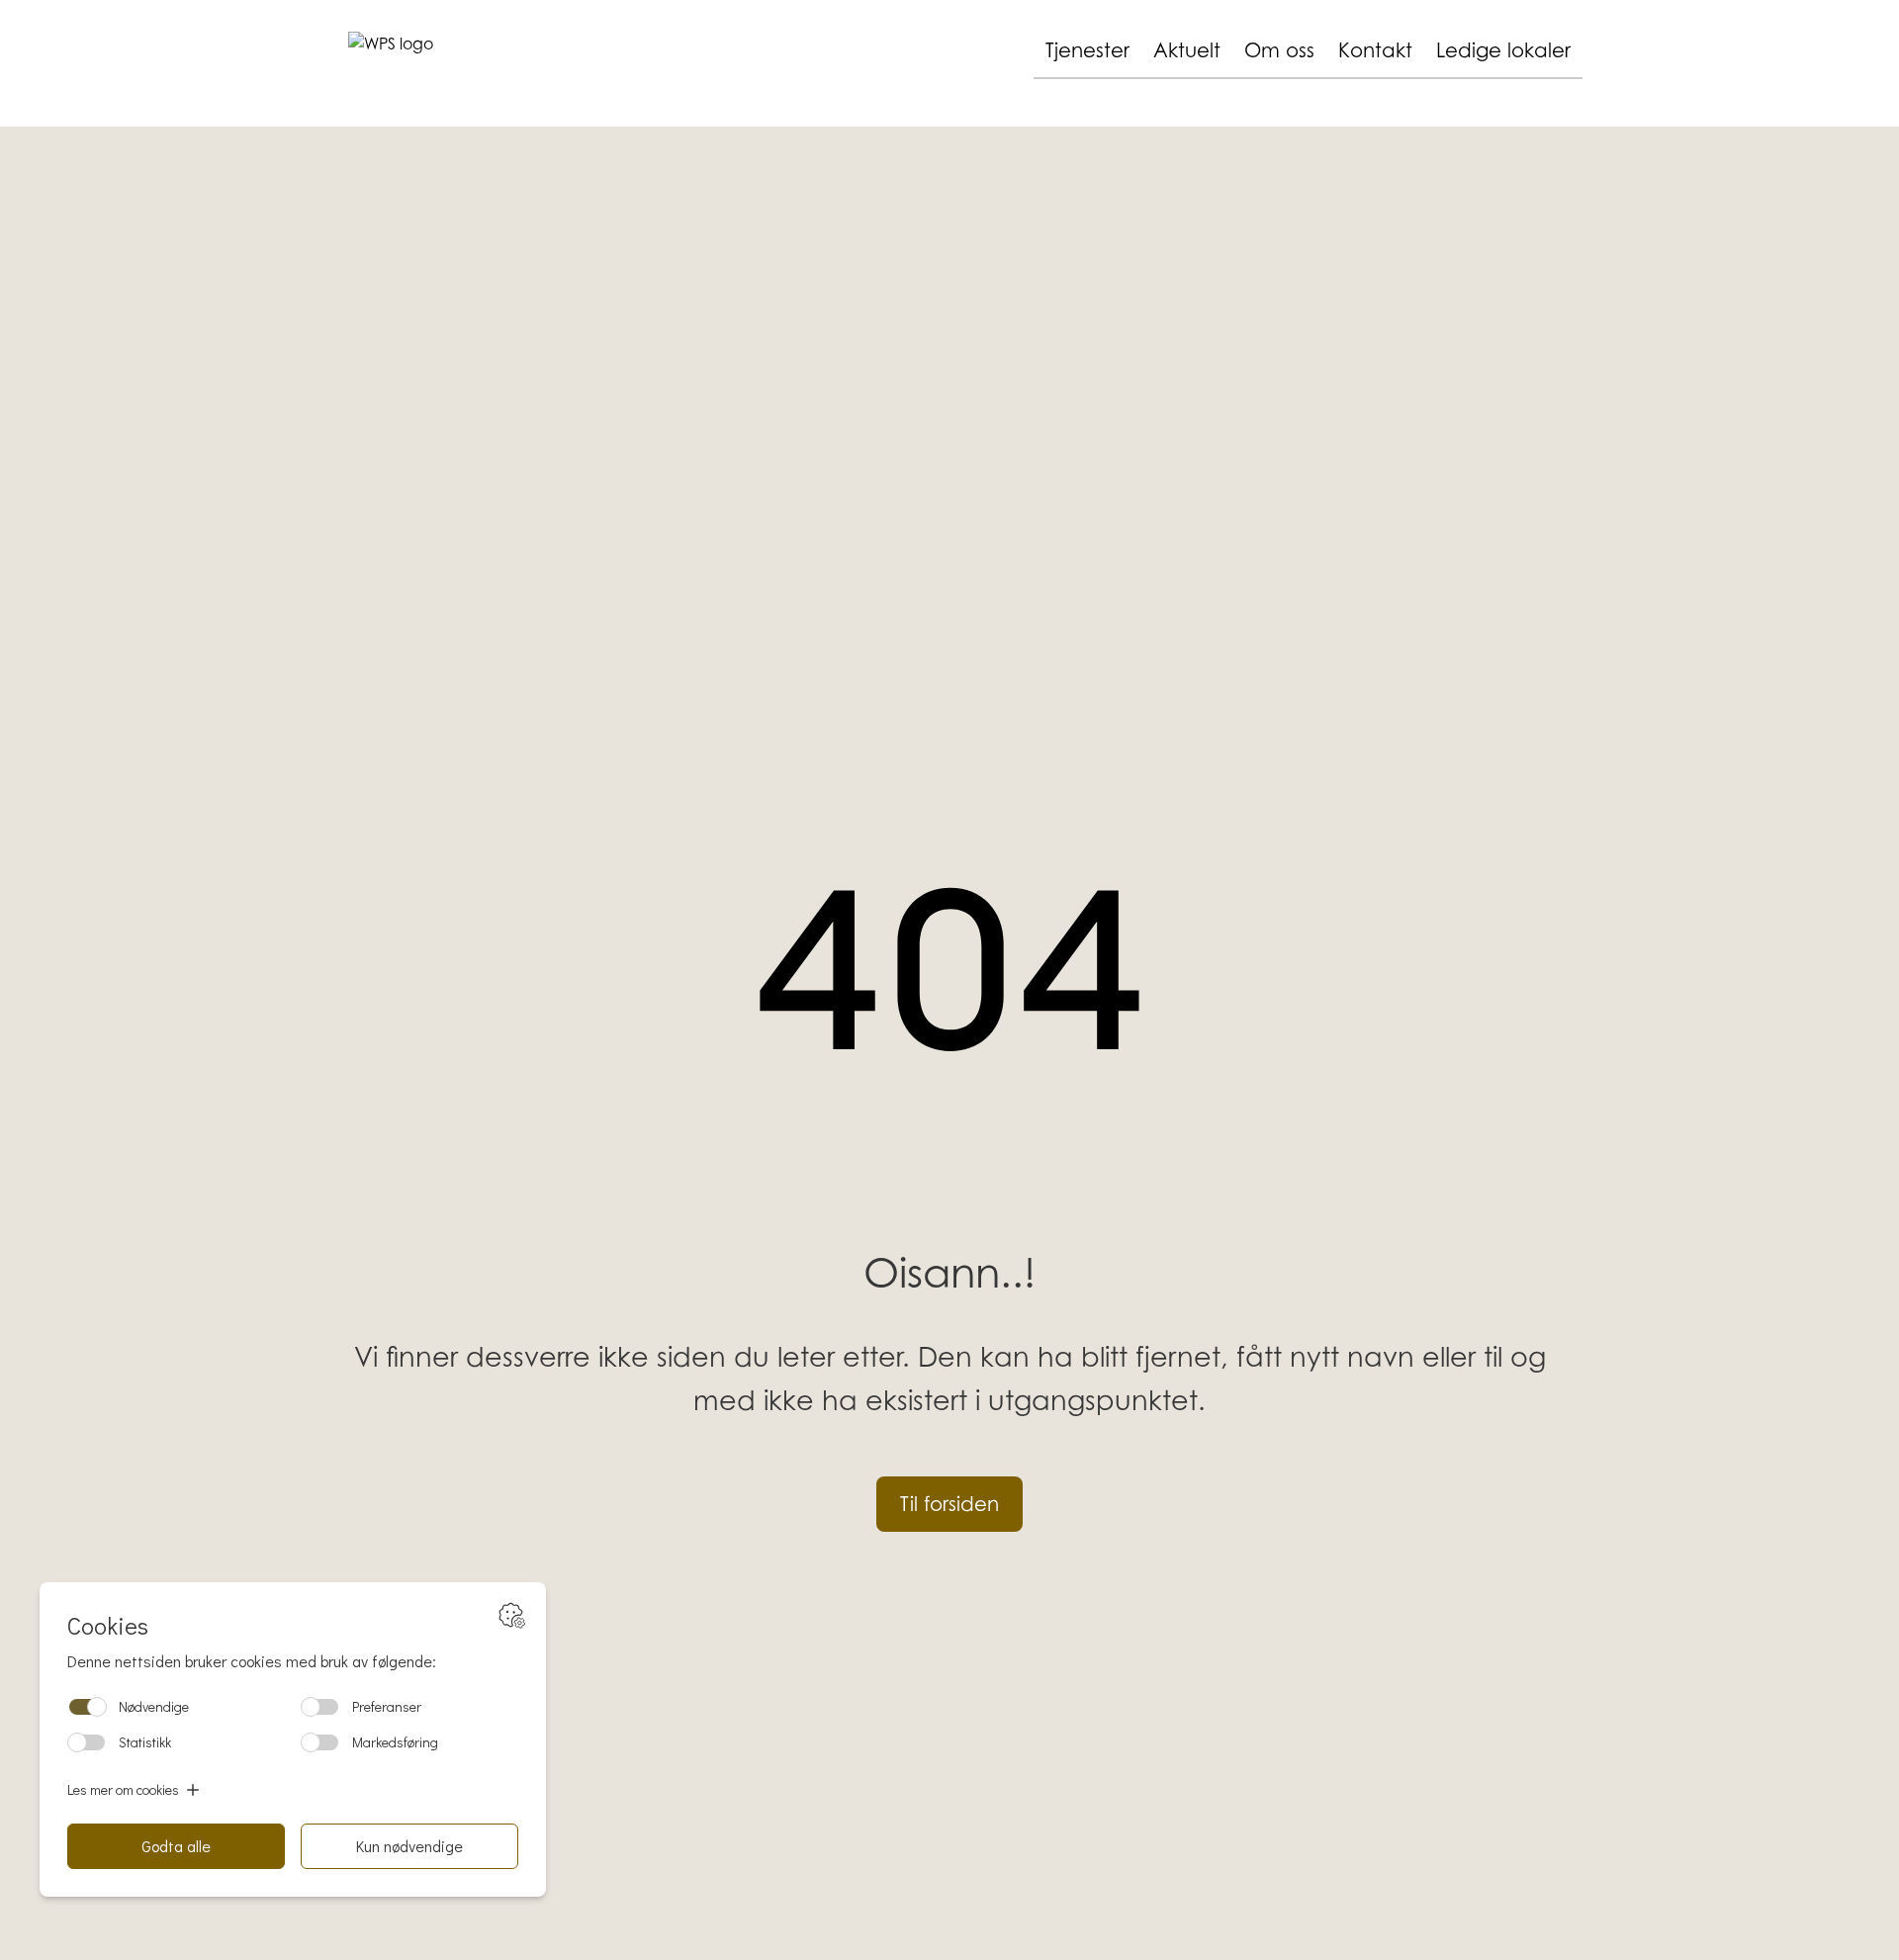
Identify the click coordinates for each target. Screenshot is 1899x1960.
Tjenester (1087, 50)
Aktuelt (1187, 50)
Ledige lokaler (1503, 50)
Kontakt (1375, 50)
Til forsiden (949, 1504)
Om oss (1279, 50)
